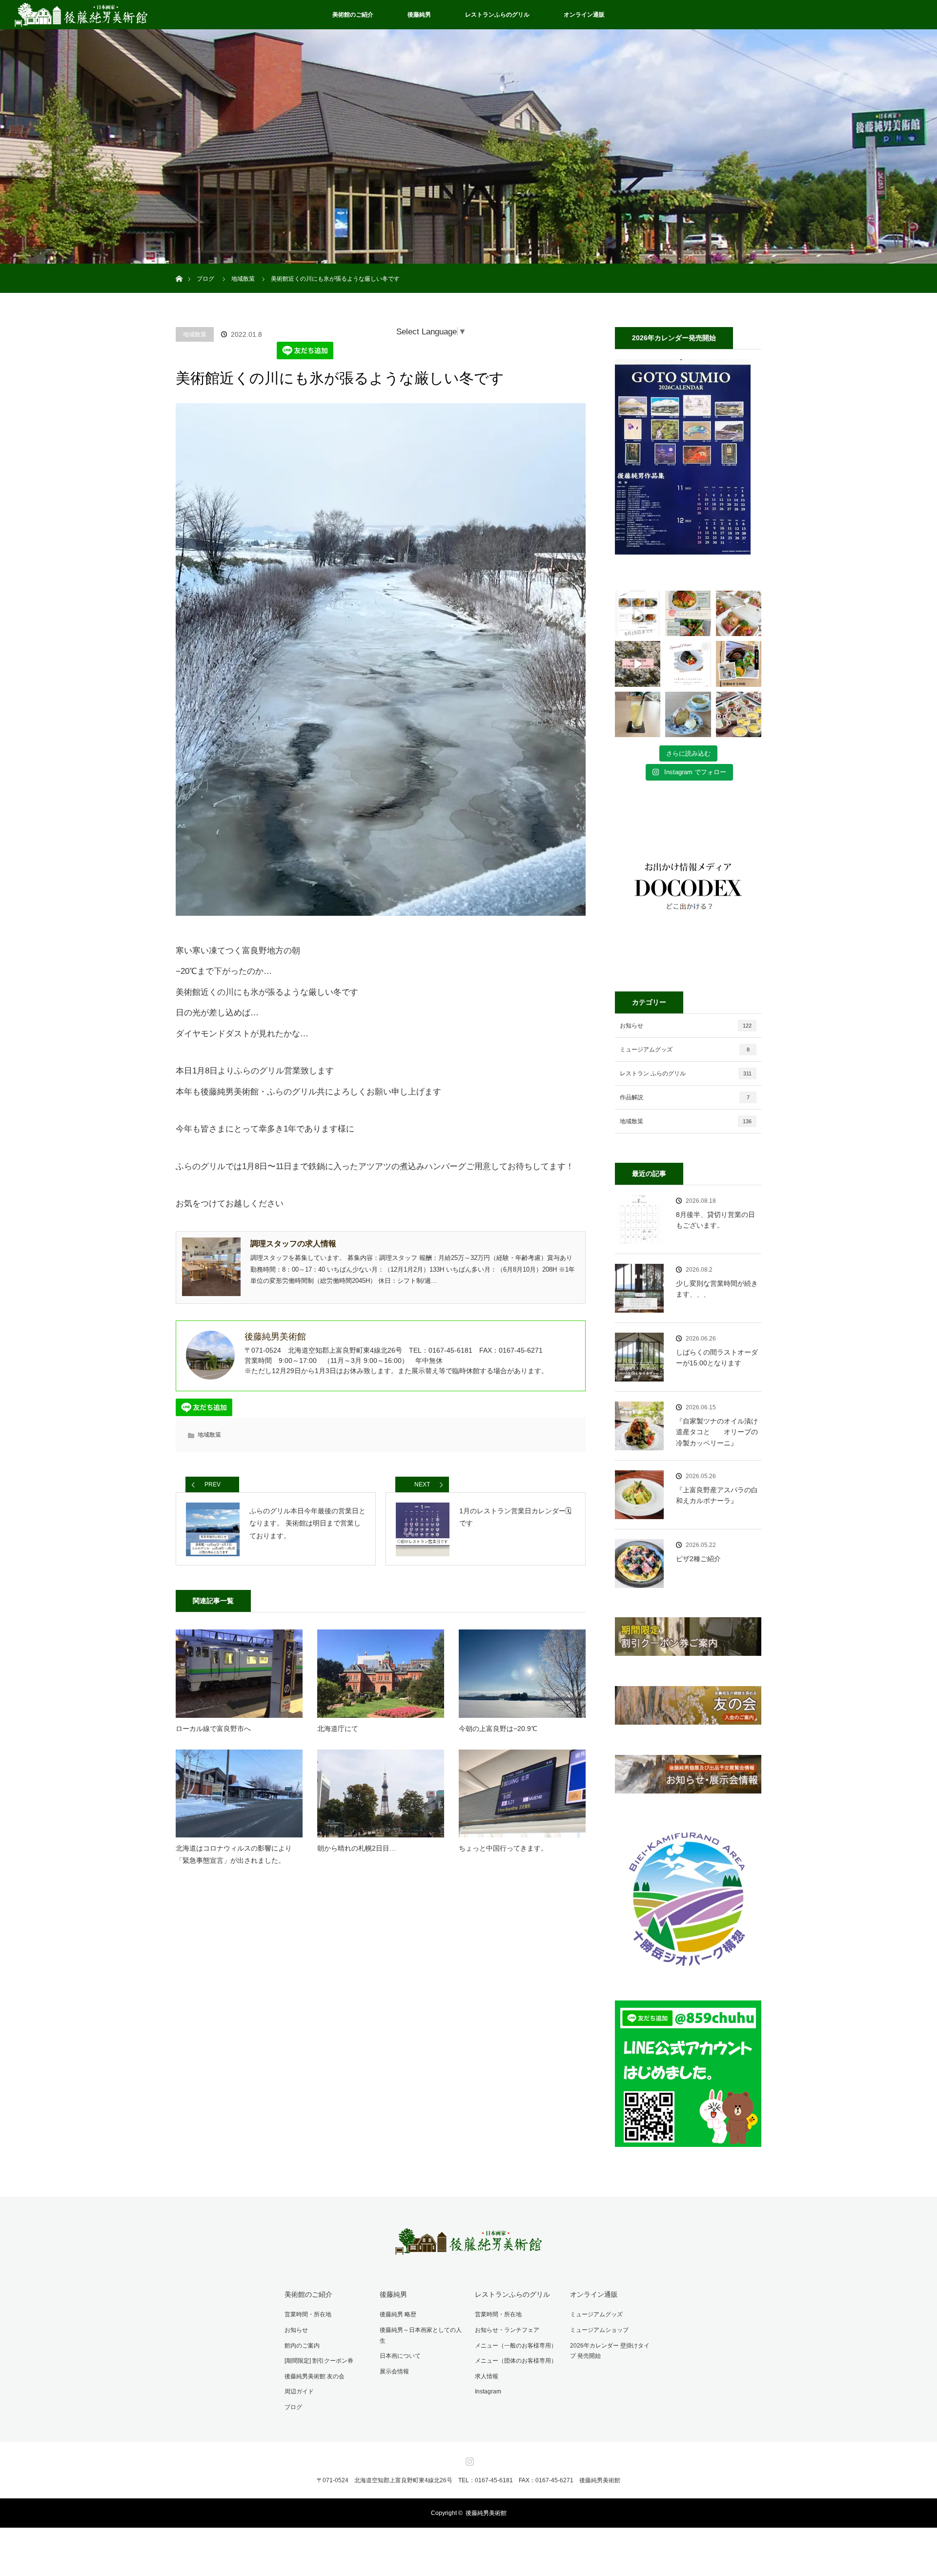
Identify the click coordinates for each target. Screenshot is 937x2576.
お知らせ (686, 1026)
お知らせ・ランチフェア (507, 2330)
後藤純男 (419, 15)
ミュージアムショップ (599, 2330)
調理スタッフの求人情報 (293, 1244)
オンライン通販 (584, 15)
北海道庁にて (338, 1729)
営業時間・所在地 (308, 2314)
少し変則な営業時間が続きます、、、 (717, 1289)
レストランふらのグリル (497, 15)
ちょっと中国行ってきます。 (503, 1848)
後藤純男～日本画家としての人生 (421, 2335)
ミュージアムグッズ (685, 1050)
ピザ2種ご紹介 (698, 1559)
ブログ (293, 2407)
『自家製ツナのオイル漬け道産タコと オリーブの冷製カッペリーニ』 (717, 1432)
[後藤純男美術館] (468, 2248)
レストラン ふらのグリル (686, 1073)
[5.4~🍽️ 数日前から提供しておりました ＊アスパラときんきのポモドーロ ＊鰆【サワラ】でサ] (688, 613)
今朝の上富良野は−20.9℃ (498, 1729)
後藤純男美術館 (486, 2513)
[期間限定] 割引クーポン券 (319, 2361)
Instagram (488, 2391)
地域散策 (195, 334)
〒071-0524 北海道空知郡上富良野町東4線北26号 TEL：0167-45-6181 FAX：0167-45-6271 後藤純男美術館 (468, 2480)
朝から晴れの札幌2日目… (357, 1848)
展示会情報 (394, 2371)
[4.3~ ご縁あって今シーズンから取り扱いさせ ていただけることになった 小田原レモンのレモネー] (638, 714)
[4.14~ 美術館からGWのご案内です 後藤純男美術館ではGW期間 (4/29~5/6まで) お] (638, 664)
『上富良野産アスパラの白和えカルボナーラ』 (717, 1495)
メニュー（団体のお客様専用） (516, 2361)
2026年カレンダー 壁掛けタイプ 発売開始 (610, 2351)
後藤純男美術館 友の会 (315, 2376)
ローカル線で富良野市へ (213, 1729)
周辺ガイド (299, 2391)
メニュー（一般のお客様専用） (516, 2346)
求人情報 (487, 2376)
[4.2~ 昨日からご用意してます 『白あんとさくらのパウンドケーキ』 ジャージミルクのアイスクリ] (688, 714)
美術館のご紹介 (353, 15)
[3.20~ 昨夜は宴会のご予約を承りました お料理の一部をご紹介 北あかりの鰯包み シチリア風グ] (739, 714)
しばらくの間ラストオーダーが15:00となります (717, 1358)
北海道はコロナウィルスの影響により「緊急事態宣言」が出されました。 (234, 1854)
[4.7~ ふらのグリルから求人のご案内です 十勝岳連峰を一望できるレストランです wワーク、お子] (739, 664)
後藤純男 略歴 (398, 2314)
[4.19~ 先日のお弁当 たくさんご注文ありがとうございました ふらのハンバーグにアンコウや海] (739, 613)
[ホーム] (179, 267)
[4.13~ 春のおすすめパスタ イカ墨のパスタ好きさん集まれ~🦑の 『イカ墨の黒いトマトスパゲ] (688, 664)
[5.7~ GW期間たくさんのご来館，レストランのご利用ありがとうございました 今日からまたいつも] (638, 613)
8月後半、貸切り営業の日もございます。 (715, 1220)
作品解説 (685, 1097)
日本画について (400, 2356)
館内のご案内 (302, 2346)
